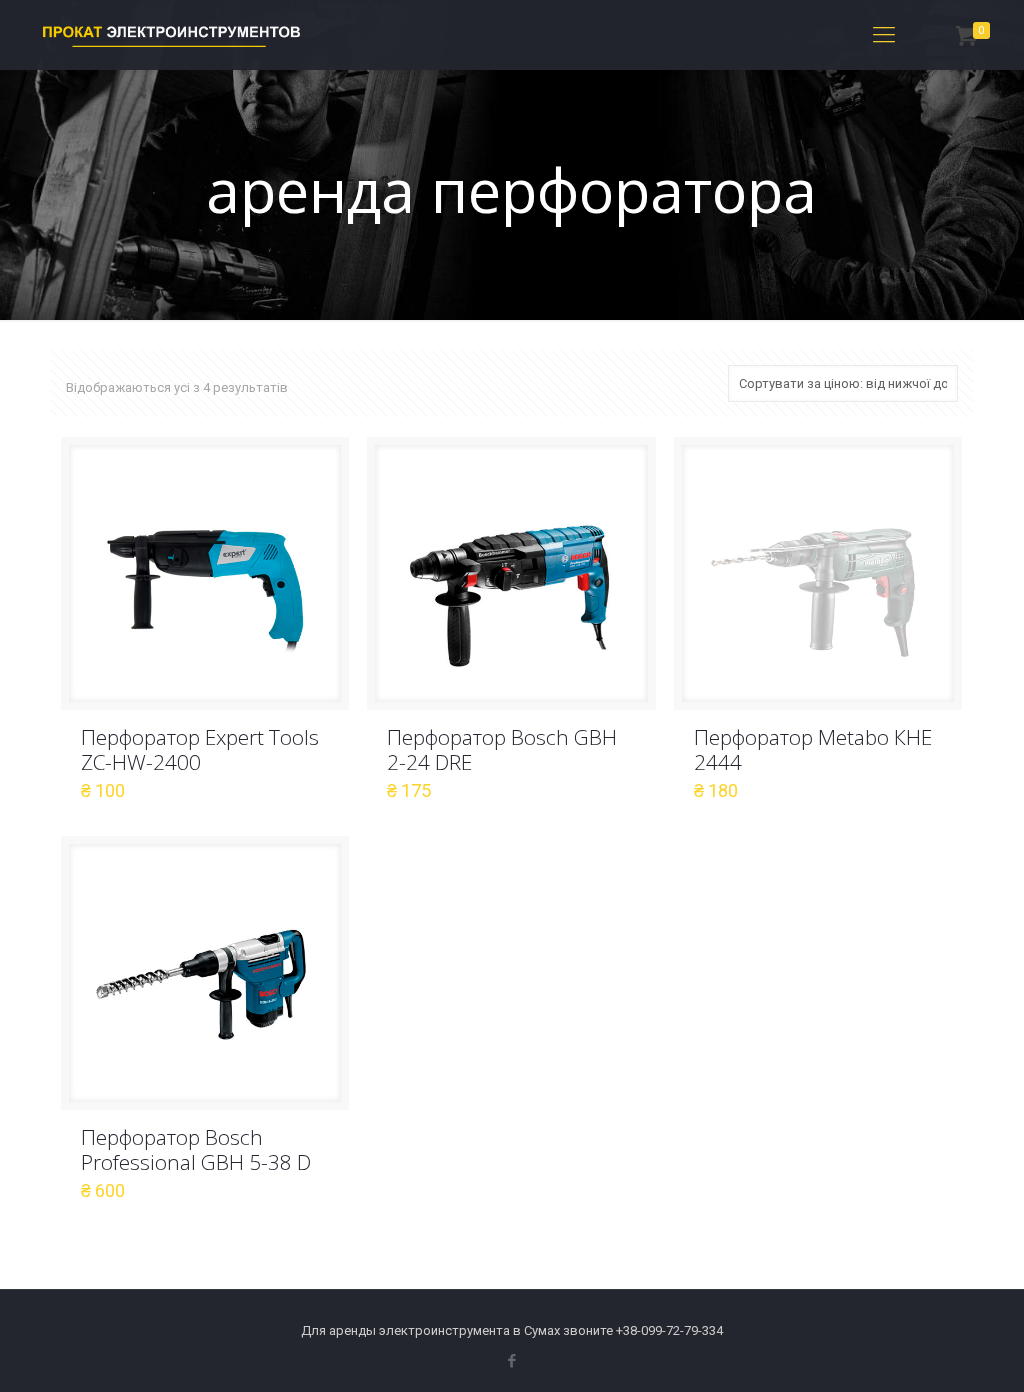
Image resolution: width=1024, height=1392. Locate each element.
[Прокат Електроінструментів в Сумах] (172, 35)
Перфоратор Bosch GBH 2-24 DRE (502, 749)
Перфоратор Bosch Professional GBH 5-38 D (196, 1149)
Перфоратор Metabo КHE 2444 (813, 749)
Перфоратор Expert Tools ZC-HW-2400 (200, 749)
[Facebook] (511, 1361)
